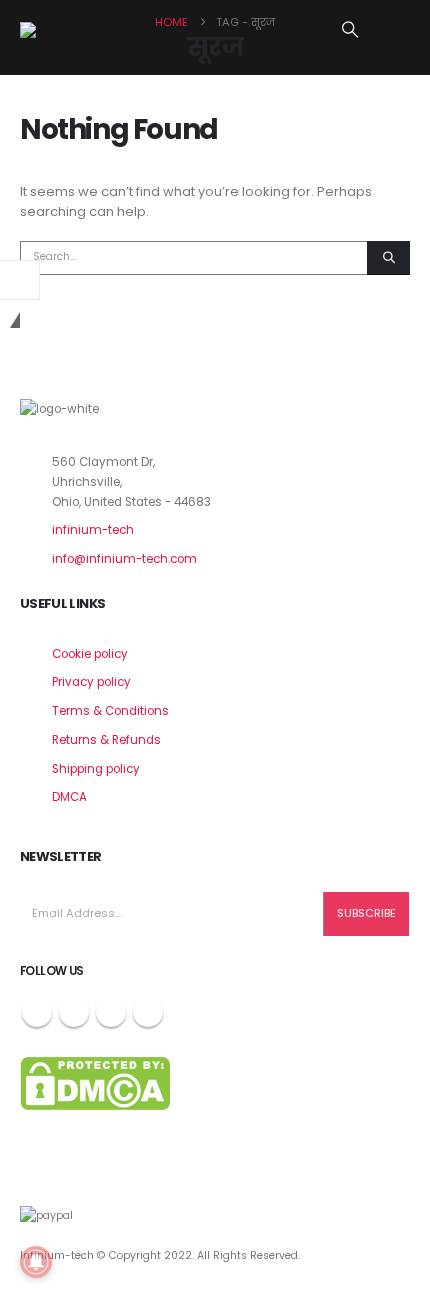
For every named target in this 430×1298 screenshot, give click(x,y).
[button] (350, 30)
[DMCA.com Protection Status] (95, 1082)
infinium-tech (93, 530)
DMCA (69, 797)
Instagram (111, 1012)
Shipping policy (96, 769)
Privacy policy (91, 682)
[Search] (388, 258)
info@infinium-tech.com (124, 559)
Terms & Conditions (110, 711)
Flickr (148, 1012)
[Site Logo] (70, 30)
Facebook (37, 1012)
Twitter (74, 1012)
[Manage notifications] (36, 1262)
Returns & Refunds (106, 740)
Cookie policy (90, 654)
